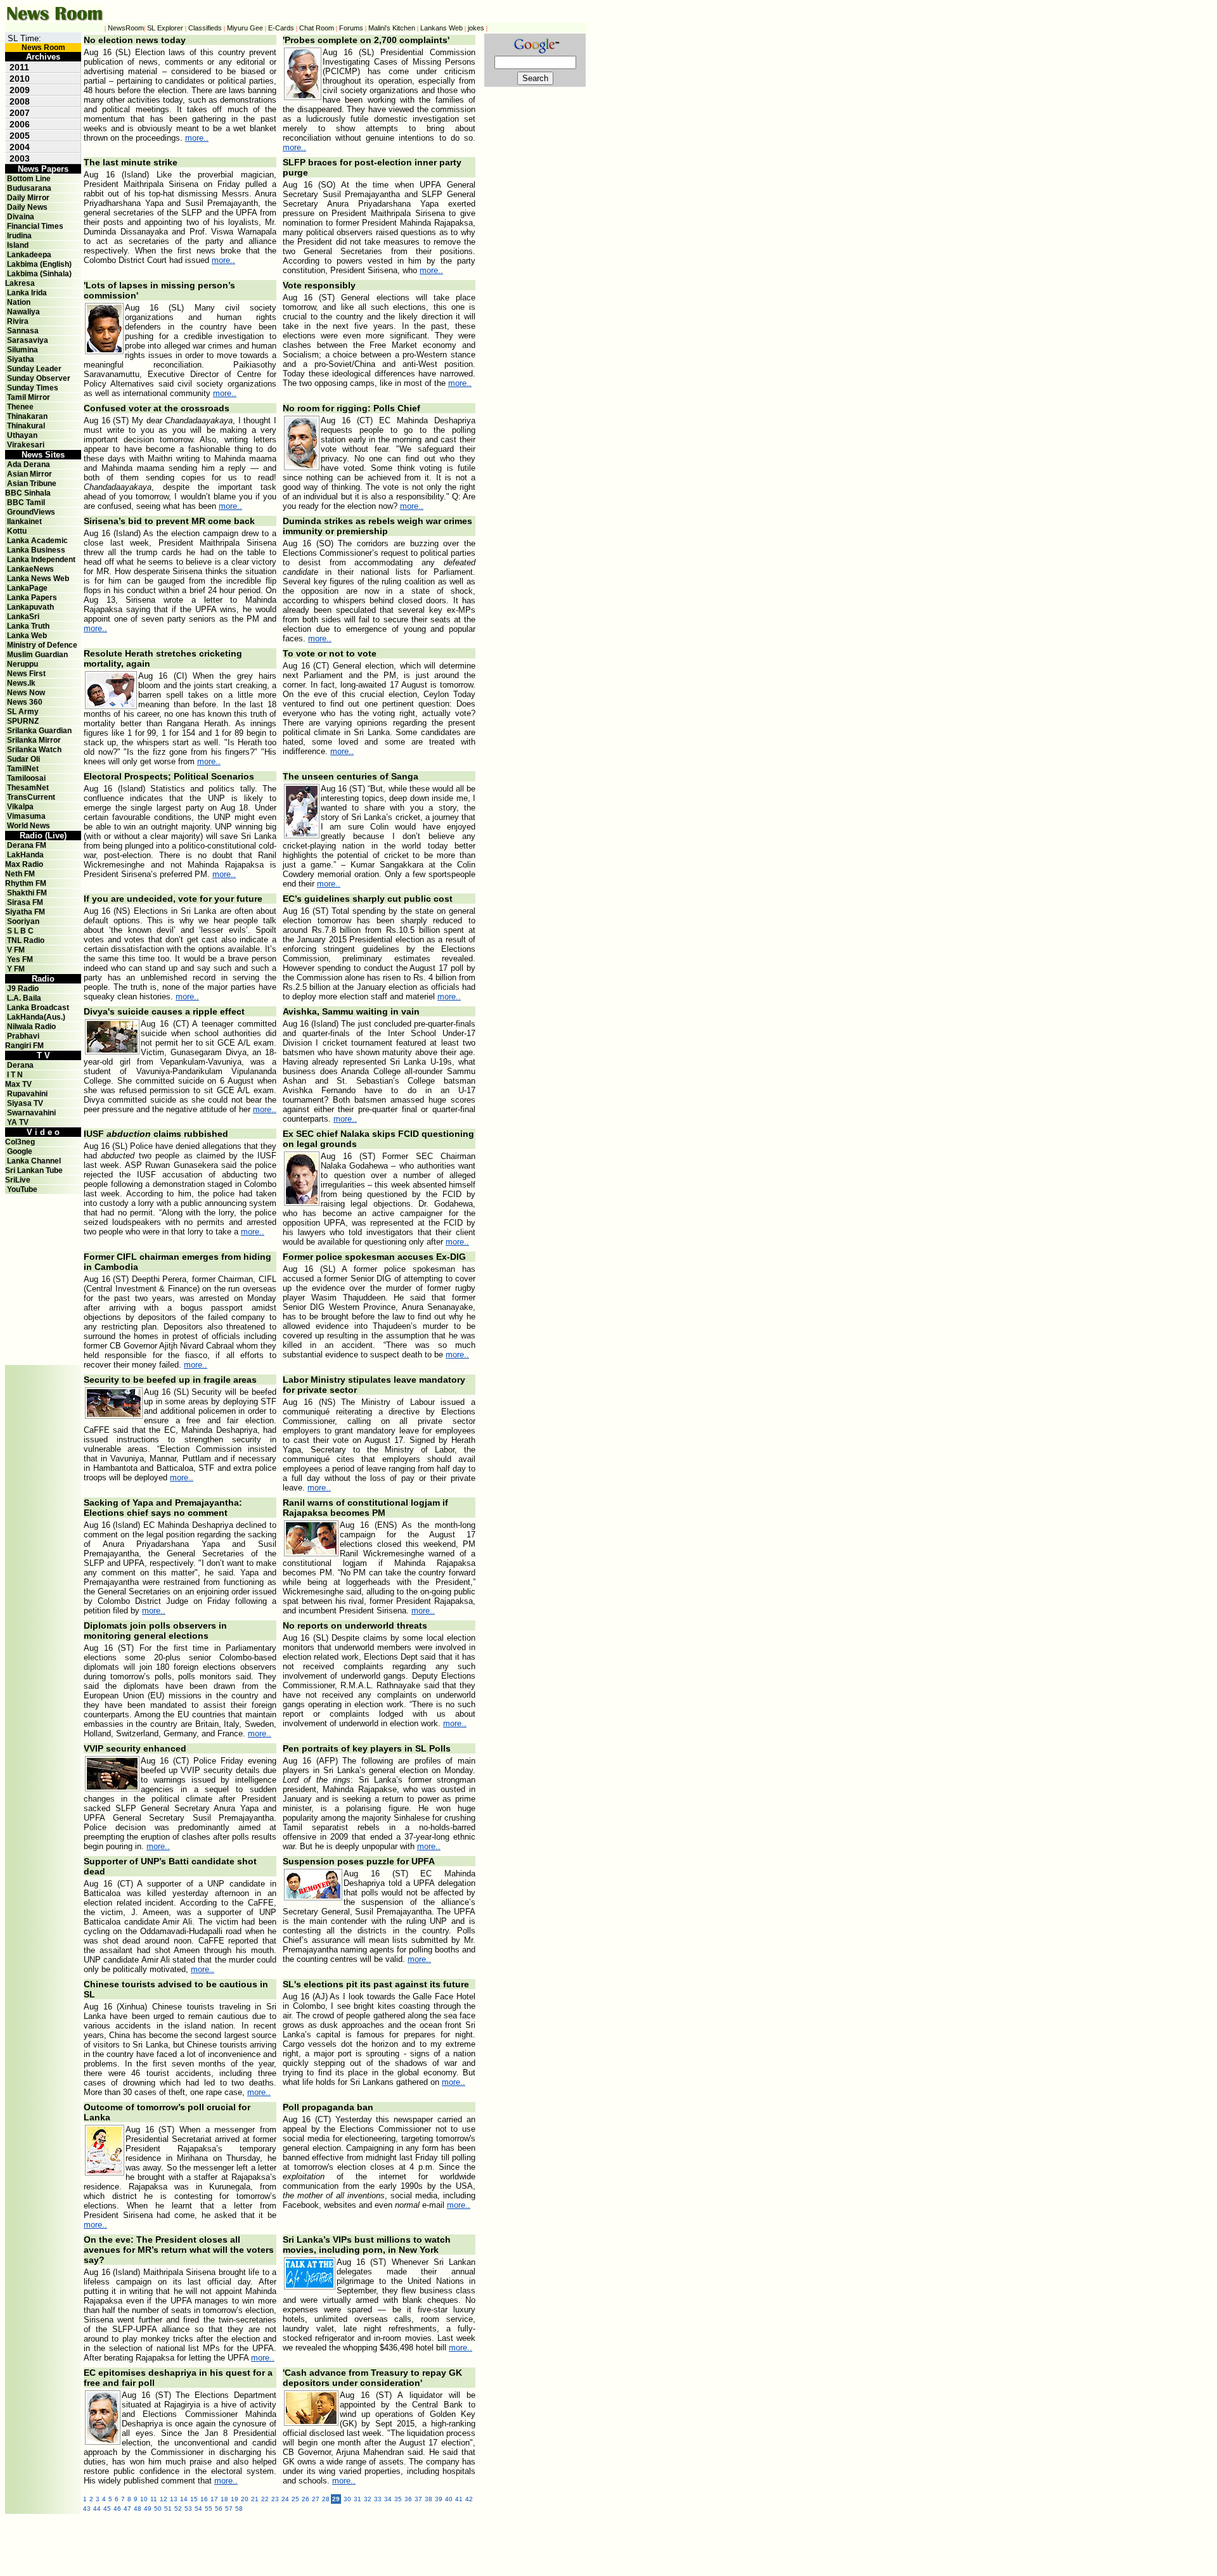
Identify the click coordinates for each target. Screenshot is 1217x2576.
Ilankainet (24, 522)
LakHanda (25, 855)
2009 (20, 90)
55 (209, 2509)
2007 (20, 113)
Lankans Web (441, 28)
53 (188, 2509)
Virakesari (26, 445)
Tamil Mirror (29, 397)
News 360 (25, 702)
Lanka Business (36, 550)
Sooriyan (23, 921)
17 (214, 2499)
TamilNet (23, 769)
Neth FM (20, 874)
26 (306, 2499)
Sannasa (23, 331)
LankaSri (23, 617)
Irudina (19, 236)
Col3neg (20, 1142)
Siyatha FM (25, 912)
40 (449, 2499)
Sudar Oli (23, 759)
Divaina (21, 217)
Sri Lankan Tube (34, 1170)
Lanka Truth (28, 626)
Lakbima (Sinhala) (39, 274)
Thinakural (26, 426)
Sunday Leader (34, 369)
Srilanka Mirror (34, 740)
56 (219, 2509)
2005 (20, 136)
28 (326, 2499)
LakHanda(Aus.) (36, 1017)
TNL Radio (26, 940)
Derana (19, 1065)
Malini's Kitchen (392, 28)
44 (97, 2509)
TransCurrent (31, 797)
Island (18, 245)
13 (174, 2499)
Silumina (23, 350)
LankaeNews (30, 569)
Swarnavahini (31, 1113)
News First (26, 674)
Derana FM (27, 845)
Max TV (18, 1084)
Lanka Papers (32, 598)
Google (20, 1151)
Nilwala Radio (31, 1027)
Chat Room (317, 28)
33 (378, 2499)
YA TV (18, 1122)
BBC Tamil (26, 503)
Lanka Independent (41, 560)
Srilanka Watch (34, 750)
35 (398, 2499)
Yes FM (20, 959)
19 (235, 2499)
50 (158, 2509)
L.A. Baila (24, 998)
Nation (19, 302)
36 (408, 2499)
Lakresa (20, 283)
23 (275, 2499)
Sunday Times (33, 388)
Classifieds (205, 28)
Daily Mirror (28, 198)
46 (117, 2509)
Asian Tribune (32, 484)
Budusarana (29, 188)
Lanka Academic (37, 541)
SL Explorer (165, 28)
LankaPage (27, 588)
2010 (20, 79)
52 (178, 2509)
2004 (20, 147)
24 (285, 2499)
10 (144, 2499)
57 (229, 2509)
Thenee (20, 407)
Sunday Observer (39, 378)
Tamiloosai (26, 778)
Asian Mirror (29, 474)
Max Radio (24, 864)
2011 (19, 67)
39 (439, 2499)
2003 (20, 158)
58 (239, 2509)
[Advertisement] (43, 1222)
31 (357, 2499)
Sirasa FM (25, 902)
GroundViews (31, 512)
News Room (43, 48)
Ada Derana (29, 465)
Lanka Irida (27, 293)
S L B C (20, 931)
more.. (197, 138)
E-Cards (281, 28)
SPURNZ (23, 721)
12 (164, 2499)
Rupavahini (27, 1094)
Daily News (27, 207)
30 (347, 2499)
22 (265, 2499)
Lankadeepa (29, 255)
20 (245, 2499)
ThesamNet (28, 788)
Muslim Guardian (37, 655)
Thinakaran (27, 416)
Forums (351, 28)
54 (198, 2509)
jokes (476, 28)
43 (87, 2509)
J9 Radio (23, 989)
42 (469, 2499)
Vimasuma (26, 816)
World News (29, 826)
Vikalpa (20, 807)
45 (107, 2509)
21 (255, 2499)
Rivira (18, 321)
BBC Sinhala (28, 493)
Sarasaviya (28, 340)
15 (194, 2499)
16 (204, 2499)
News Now (26, 693)
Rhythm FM (26, 883)
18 (224, 2499)
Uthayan (22, 435)
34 (388, 2499)
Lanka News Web (38, 579)
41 (459, 2499)
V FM (16, 950)
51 (168, 2509)
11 (154, 2499)
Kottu (17, 531)
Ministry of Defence (42, 645)
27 (316, 2499)
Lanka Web (27, 636)
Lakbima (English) (39, 264)
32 (368, 2499)
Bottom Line (29, 179)
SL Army (23, 712)
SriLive (18, 1180)
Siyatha (21, 359)
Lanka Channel (34, 1161)
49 (148, 2509)
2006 (20, 124)
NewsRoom (126, 28)
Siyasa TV (25, 1103)
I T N (14, 1075)
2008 (20, 101)
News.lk (21, 683)
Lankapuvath (30, 607)
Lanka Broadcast (38, 1008)
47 (127, 2509)
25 (295, 2499)
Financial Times (35, 226)
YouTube (22, 1189)
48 (138, 2509)
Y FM (16, 969)
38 (428, 2499)
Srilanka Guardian (39, 731)
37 (418, 2499)
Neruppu (23, 664)
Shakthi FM (27, 893)
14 (184, 2499)
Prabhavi (23, 1036)
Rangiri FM (24, 1046)
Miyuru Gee (245, 28)
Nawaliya (23, 312)
